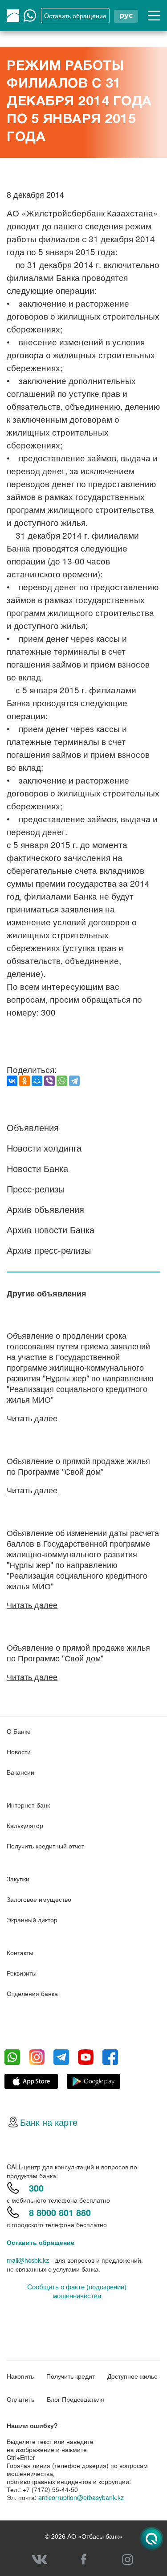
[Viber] (49, 1081)
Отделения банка (32, 1993)
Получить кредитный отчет (45, 1846)
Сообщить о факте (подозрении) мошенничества (77, 2291)
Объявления (33, 1127)
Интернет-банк (28, 1805)
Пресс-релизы (36, 1189)
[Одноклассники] (24, 1081)
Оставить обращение (41, 2242)
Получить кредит (71, 2376)
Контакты (20, 1952)
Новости (19, 1752)
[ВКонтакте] (12, 1081)
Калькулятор (25, 1825)
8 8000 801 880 (60, 2212)
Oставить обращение (75, 16)
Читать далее (32, 1418)
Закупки (18, 1879)
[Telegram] (74, 1081)
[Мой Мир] (37, 1081)
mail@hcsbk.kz (28, 2260)
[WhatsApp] (62, 1081)
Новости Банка (37, 1168)
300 (36, 2188)
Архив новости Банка (51, 1230)
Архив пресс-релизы (49, 1250)
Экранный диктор (32, 1920)
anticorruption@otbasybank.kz (81, 2497)
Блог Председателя (75, 2399)
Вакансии (20, 1772)
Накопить (20, 2376)
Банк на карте (49, 2122)
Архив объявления (45, 1209)
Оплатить (20, 2399)
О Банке (19, 1731)
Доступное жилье (132, 2376)
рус (126, 15)
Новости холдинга (44, 1148)
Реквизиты (22, 1973)
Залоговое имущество (39, 1899)
